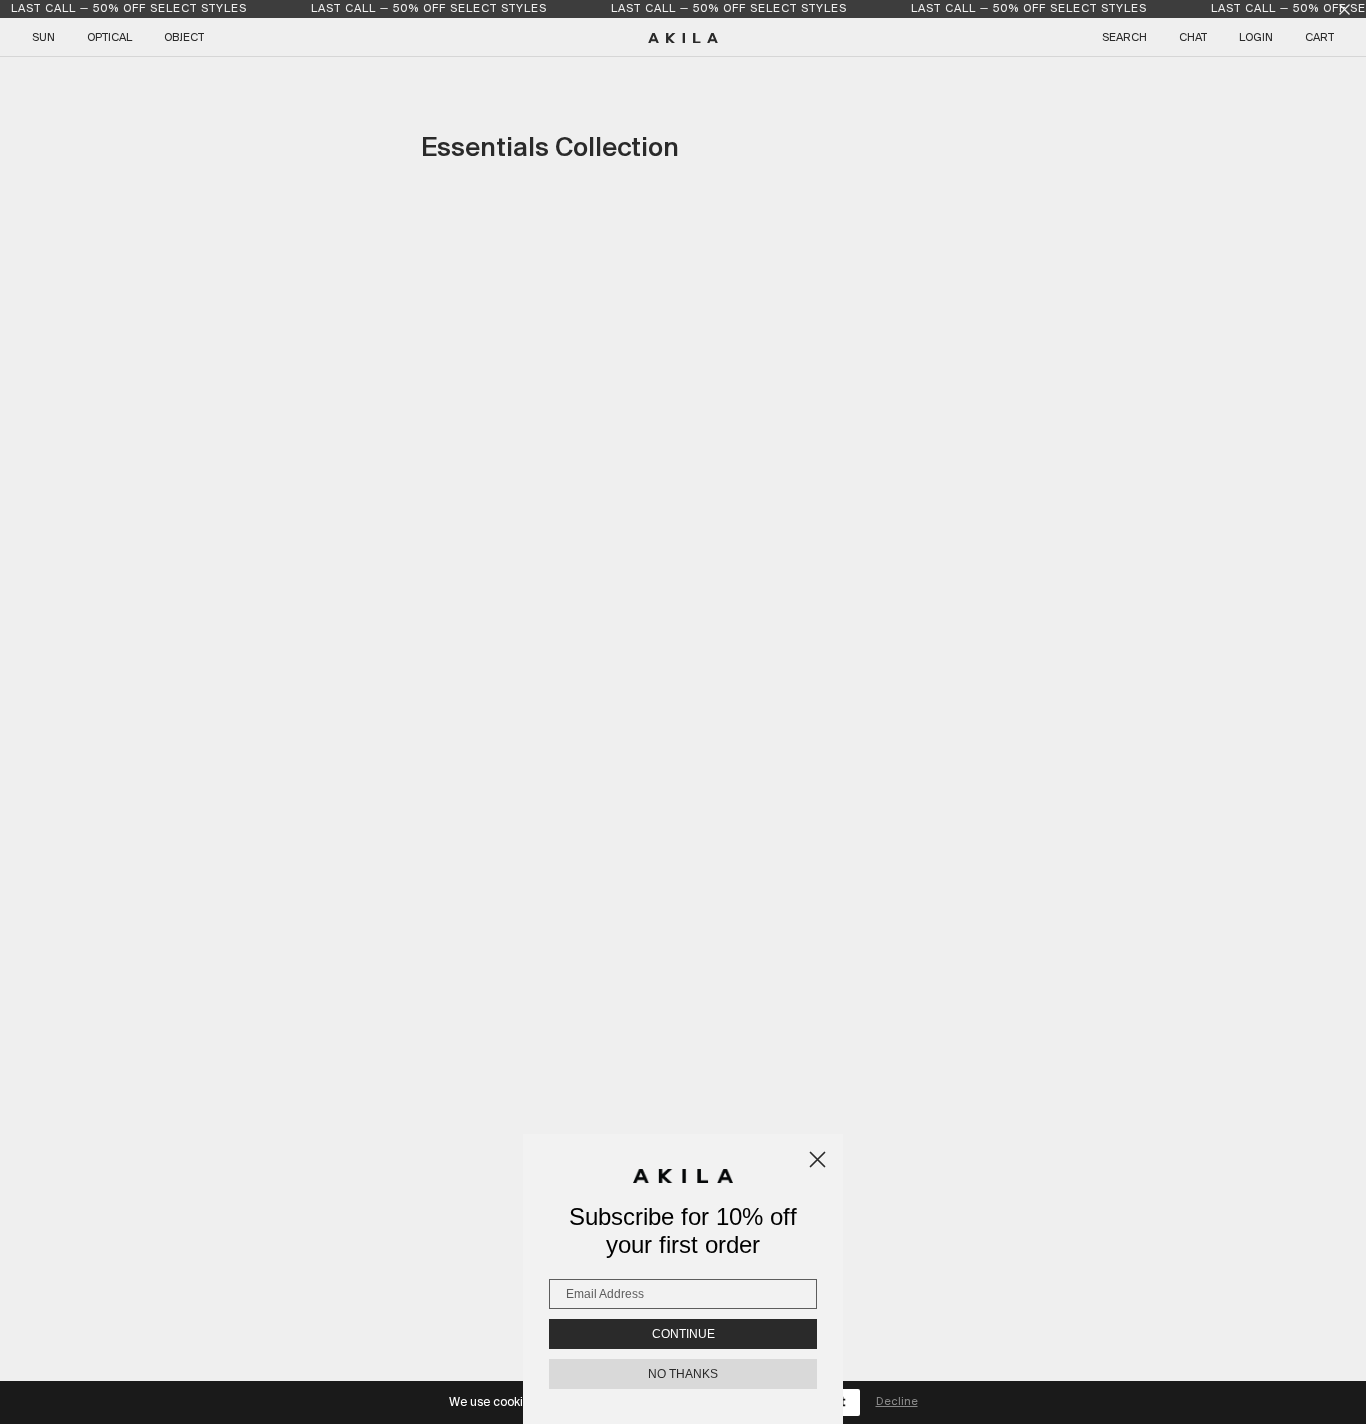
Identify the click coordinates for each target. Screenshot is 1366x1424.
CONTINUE (683, 1334)
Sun (43, 38)
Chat (1193, 38)
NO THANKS (683, 1374)
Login (1256, 38)
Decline (897, 1402)
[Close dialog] (817, 1159)
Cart (1319, 38)
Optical (109, 38)
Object (184, 38)
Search (1124, 38)
